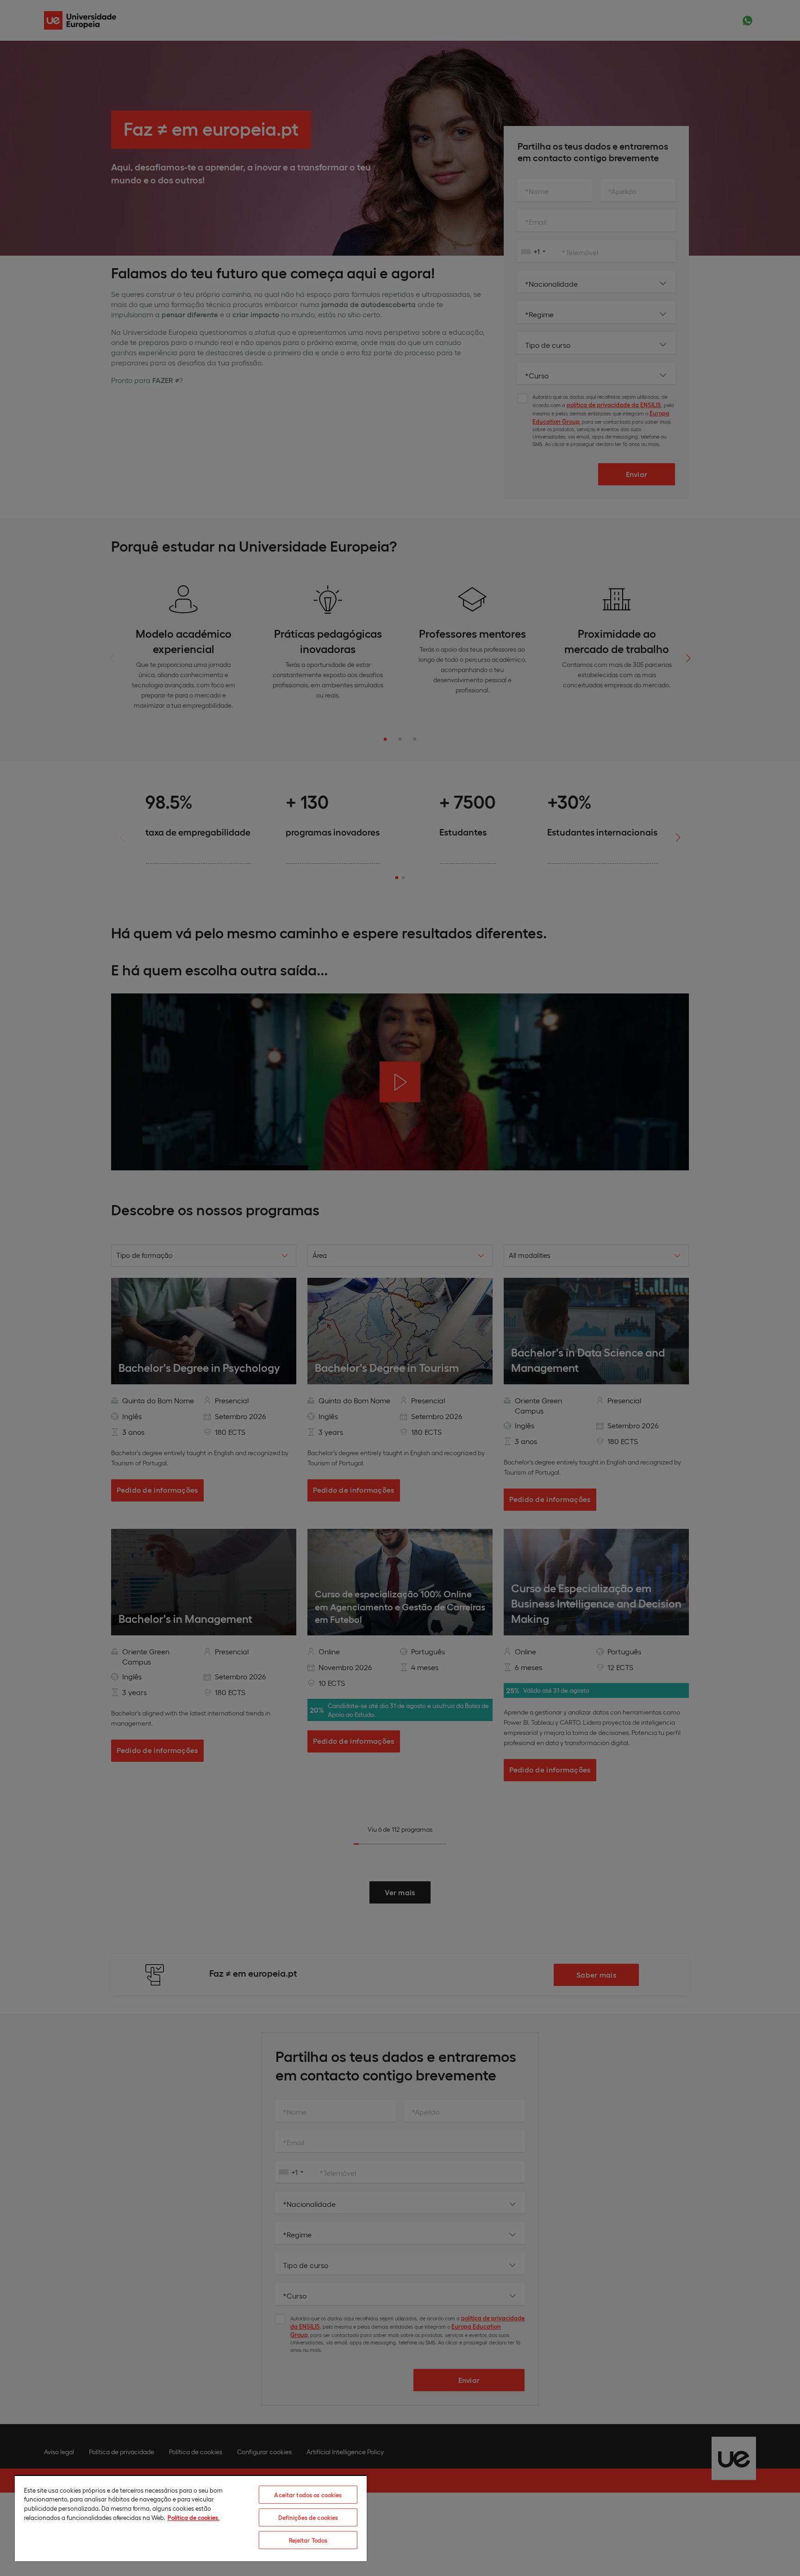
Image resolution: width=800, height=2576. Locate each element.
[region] (191, 2518)
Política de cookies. (194, 2517)
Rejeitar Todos (308, 2540)
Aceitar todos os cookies (308, 2495)
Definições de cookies (308, 2517)
